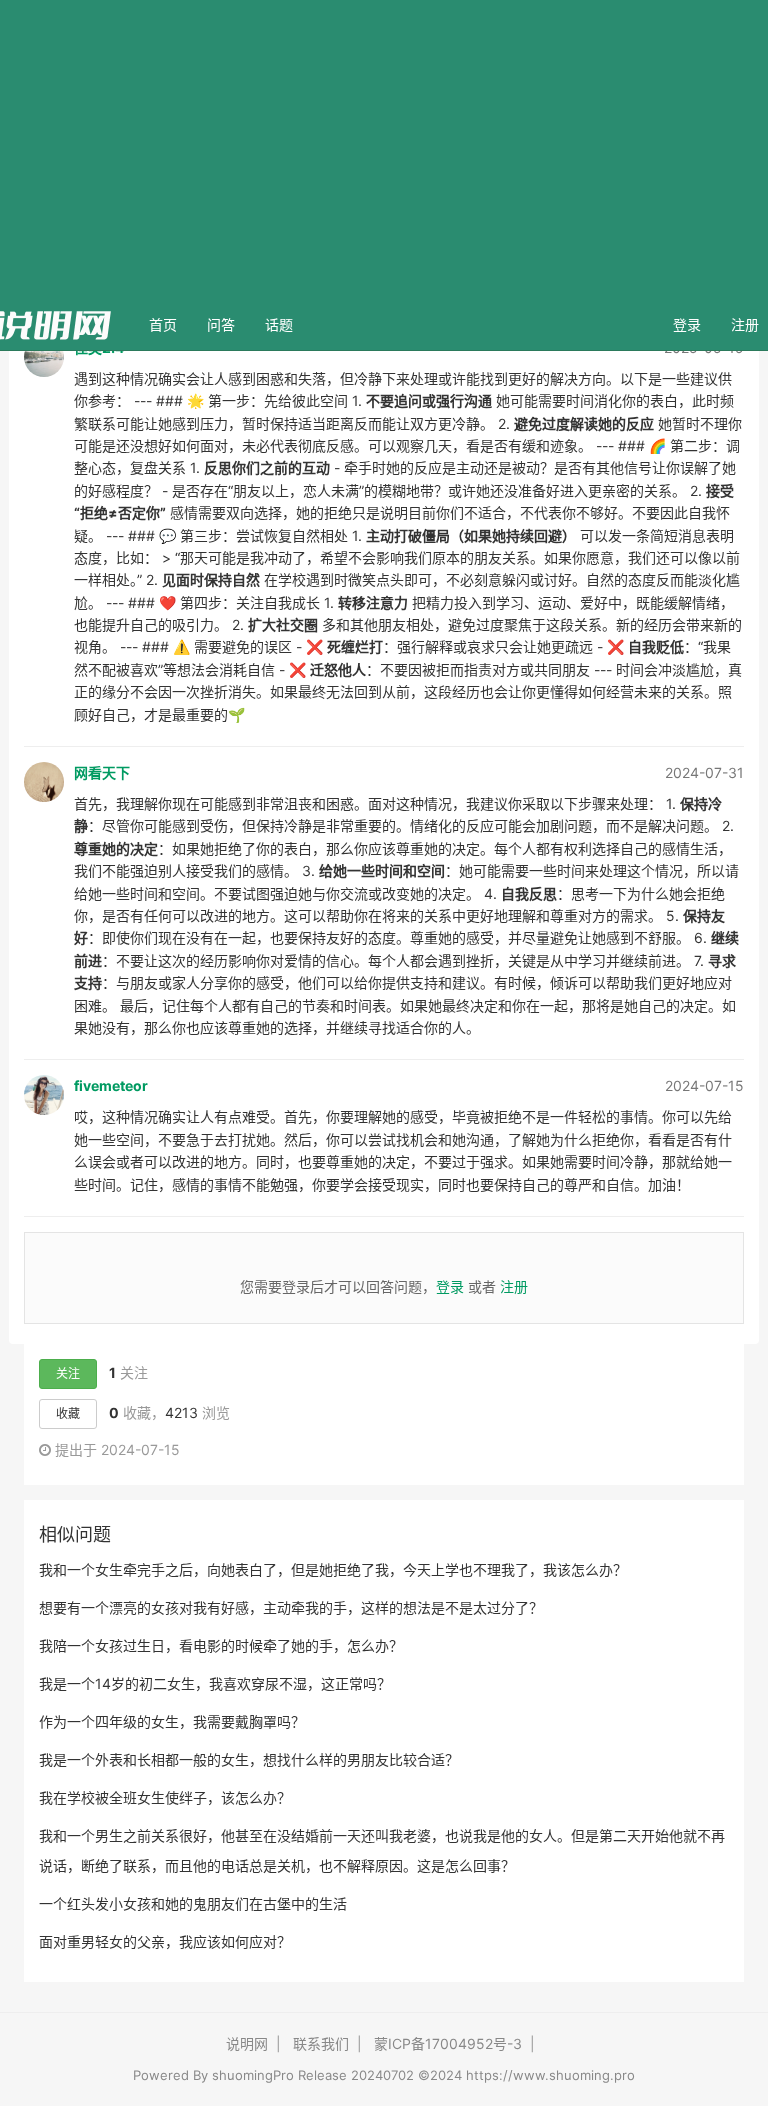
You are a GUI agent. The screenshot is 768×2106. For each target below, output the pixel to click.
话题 (279, 324)
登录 (687, 324)
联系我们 (321, 2043)
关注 (68, 1373)
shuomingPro (253, 2075)
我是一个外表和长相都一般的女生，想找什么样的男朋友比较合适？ (249, 1759)
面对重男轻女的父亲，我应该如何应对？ (165, 1941)
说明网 (247, 2043)
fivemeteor (111, 1085)
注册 (514, 1286)
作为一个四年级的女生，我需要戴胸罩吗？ (172, 1721)
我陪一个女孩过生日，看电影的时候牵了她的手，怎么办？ (221, 1645)
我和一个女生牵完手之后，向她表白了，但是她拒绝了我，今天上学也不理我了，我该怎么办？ (333, 1569)
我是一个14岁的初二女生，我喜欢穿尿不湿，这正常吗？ (215, 1683)
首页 (170, 324)
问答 (221, 324)
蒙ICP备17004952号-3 (448, 2043)
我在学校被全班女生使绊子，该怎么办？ (165, 1797)
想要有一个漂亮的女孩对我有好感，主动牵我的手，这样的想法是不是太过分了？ (291, 1607)
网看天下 (102, 772)
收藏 (68, 1413)
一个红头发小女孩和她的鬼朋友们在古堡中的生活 (193, 1903)
